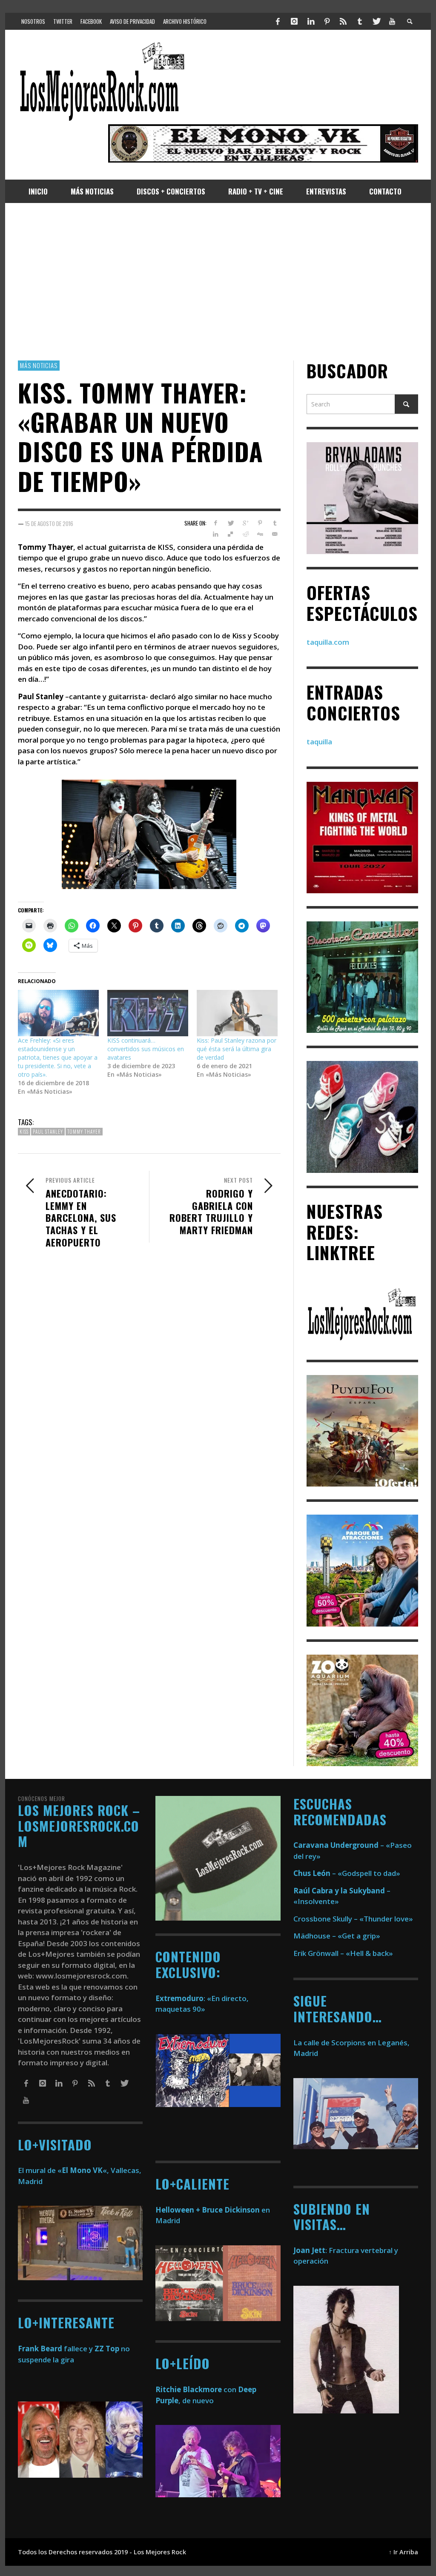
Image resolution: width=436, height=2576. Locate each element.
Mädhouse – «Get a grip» (337, 1936)
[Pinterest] (327, 21)
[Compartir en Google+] (245, 523)
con (196, 2389)
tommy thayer (84, 1132)
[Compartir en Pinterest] (260, 523)
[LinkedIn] (310, 21)
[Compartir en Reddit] (245, 534)
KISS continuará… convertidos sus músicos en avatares (146, 1049)
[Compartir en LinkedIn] (216, 534)
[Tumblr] (360, 21)
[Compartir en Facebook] (216, 523)
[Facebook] (278, 21)
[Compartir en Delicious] (231, 534)
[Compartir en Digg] (260, 534)
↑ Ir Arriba (403, 2552)
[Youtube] (392, 21)
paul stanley (48, 1132)
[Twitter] (376, 21)
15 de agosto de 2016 (49, 523)
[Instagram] (294, 21)
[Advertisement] (218, 282)
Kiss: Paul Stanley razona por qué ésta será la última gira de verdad (237, 1049)
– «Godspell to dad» (347, 1873)
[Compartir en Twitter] (231, 523)
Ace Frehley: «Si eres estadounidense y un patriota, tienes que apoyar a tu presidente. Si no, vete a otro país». (58, 1057)
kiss (24, 1132)
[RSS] (343, 21)
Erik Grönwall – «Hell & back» (343, 1953)
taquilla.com (328, 642)
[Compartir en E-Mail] (275, 534)
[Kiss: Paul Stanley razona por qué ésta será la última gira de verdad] (237, 1013)
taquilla (319, 742)
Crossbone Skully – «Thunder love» (353, 1919)
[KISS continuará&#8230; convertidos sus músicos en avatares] (148, 1013)
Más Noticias (39, 365)
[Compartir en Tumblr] (275, 523)
